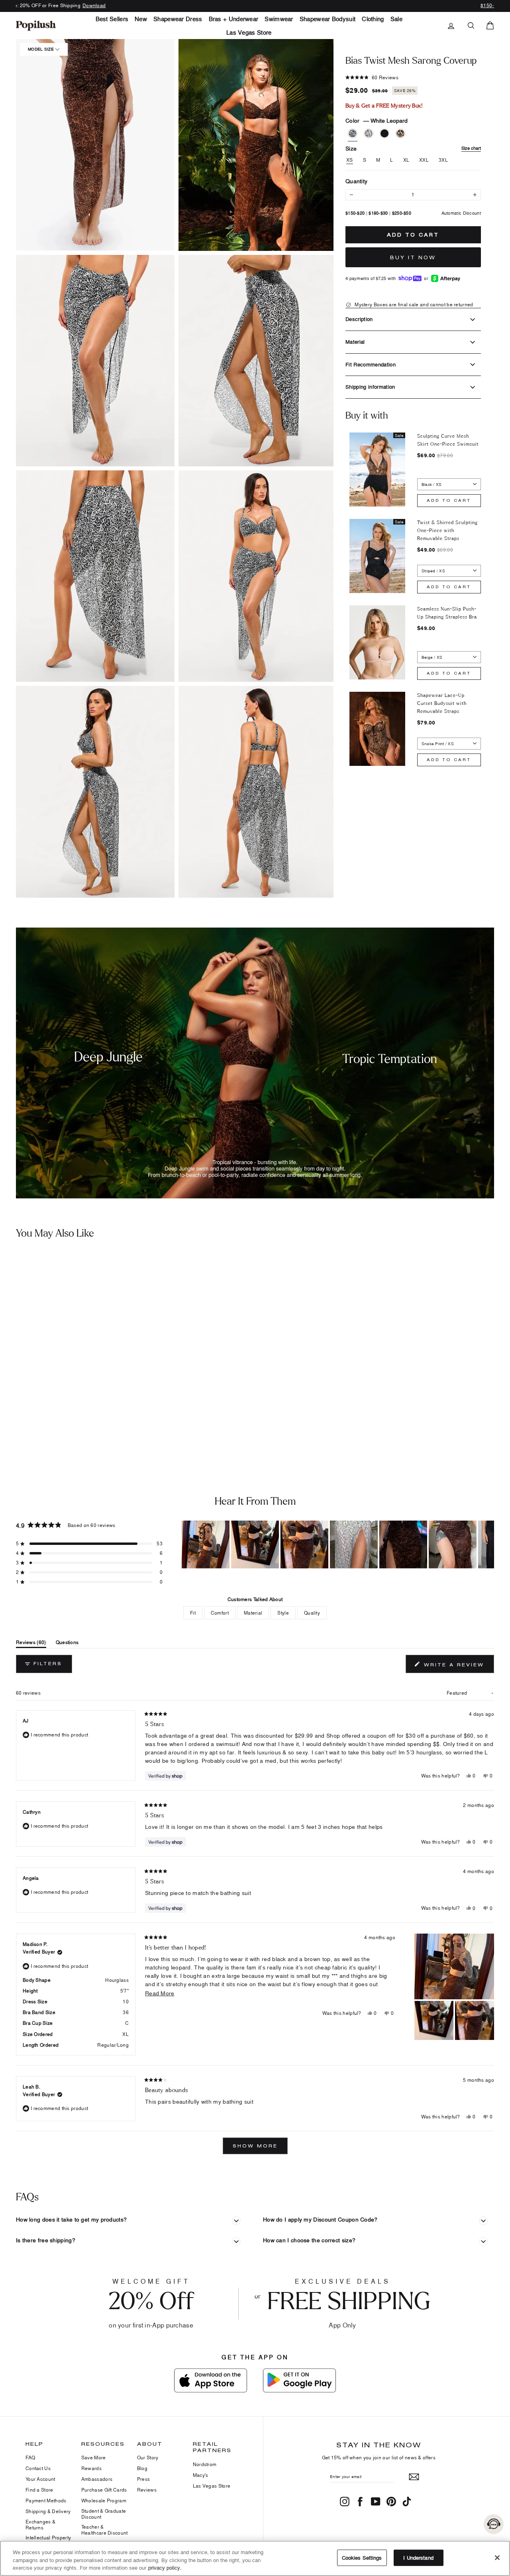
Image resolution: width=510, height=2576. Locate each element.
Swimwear (279, 19)
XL (406, 160)
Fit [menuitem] (193, 1613)
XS (350, 160)
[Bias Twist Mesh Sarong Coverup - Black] (54, 1419)
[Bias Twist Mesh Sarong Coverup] (78, 1331)
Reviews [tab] (31, 1644)
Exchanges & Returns (40, 2524)
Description (359, 319)
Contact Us (38, 2468)
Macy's (201, 2475)
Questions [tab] (67, 1644)
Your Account (40, 2479)
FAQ (30, 2458)
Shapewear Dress (178, 19)
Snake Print (369, 133)
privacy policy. (165, 2568)
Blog (142, 2468)
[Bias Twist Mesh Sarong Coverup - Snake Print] (42, 1419)
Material (355, 342)
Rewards (91, 2468)
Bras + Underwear (234, 19)
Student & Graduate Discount (104, 2514)
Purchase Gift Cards (104, 2490)
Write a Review (458, 1666)
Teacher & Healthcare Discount (105, 2530)
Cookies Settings (362, 2557)
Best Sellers (112, 19)
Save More (94, 2458)
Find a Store (39, 2490)
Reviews (147, 2490)
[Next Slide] (488, 1544)
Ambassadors (97, 2479)
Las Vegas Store (249, 32)
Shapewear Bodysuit (328, 19)
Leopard (400, 133)
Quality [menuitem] (312, 1613)
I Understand (418, 2557)
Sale (396, 19)
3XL (443, 160)
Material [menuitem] (253, 1613)
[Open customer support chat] (494, 2524)
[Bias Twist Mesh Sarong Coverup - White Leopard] (30, 1419)
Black (384, 133)
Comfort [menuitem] (220, 1613)
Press (144, 2479)
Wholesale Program (104, 2501)
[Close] (497, 2558)
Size (413, 148)
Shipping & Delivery (48, 2511)
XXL (424, 160)
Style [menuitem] (283, 1613)
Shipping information (370, 387)
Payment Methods (46, 2501)
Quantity (356, 181)
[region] (338, 1544)
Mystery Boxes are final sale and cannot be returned (413, 304)
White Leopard (353, 133)
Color (377, 120)
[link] (36, 25)
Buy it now (413, 257)
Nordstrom (205, 2464)
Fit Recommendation (371, 364)
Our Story (148, 2458)
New (141, 19)
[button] (95, 361)
